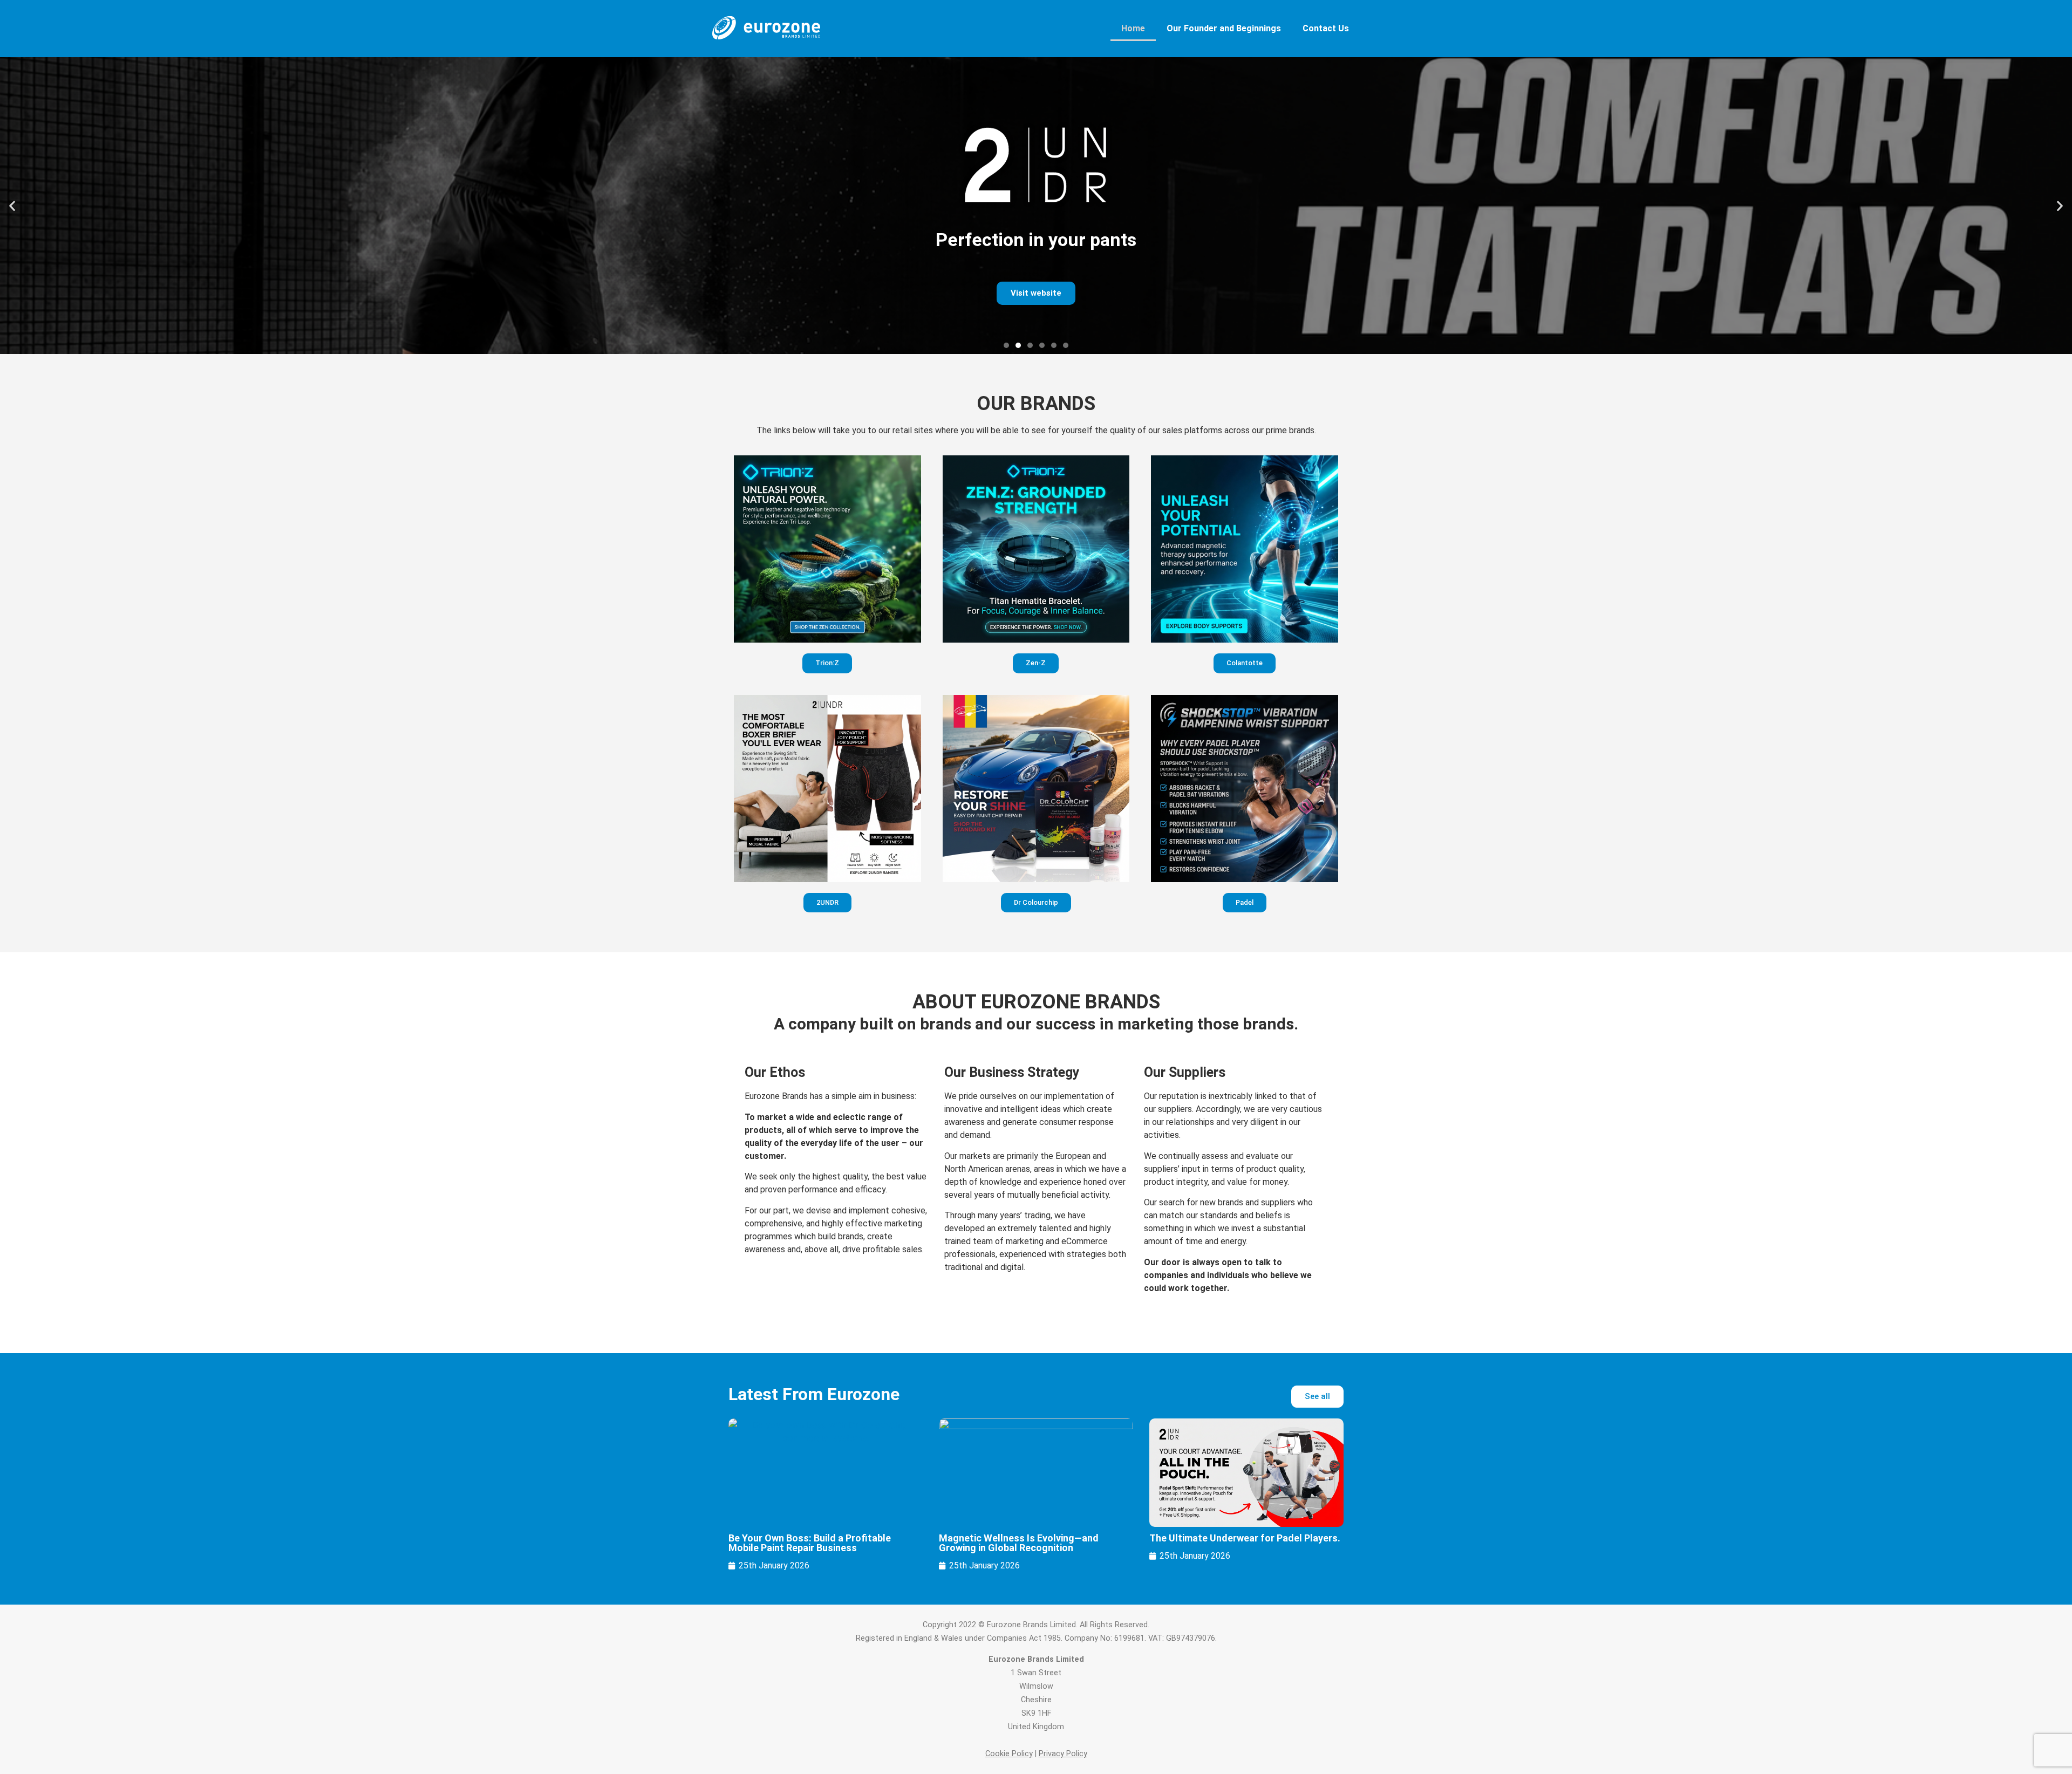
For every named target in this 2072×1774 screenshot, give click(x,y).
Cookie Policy (1009, 1754)
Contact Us (1326, 28)
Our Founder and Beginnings (1224, 28)
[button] (12, 206)
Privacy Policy (1063, 1754)
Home (1133, 28)
